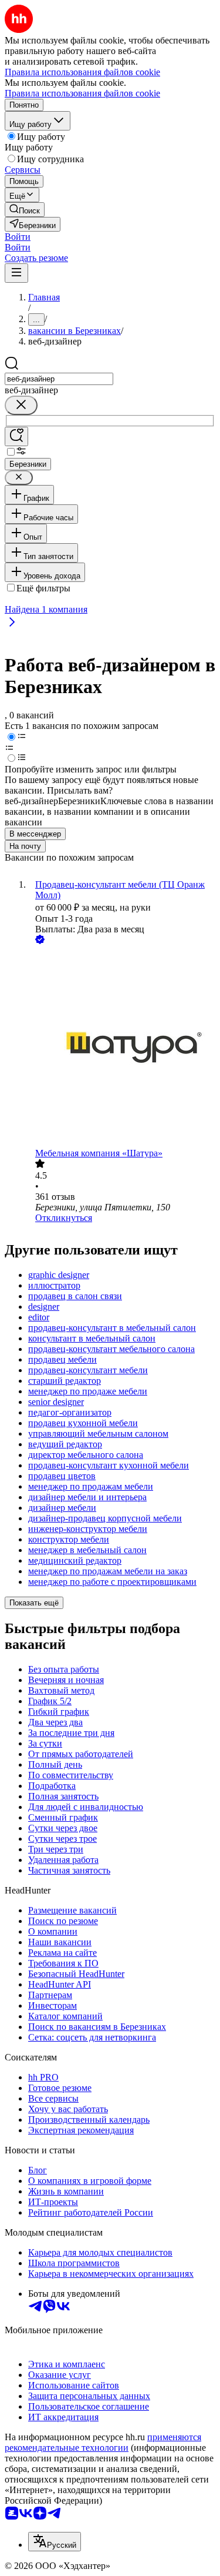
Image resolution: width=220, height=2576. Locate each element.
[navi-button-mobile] (16, 273)
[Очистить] (21, 405)
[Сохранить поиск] (16, 436)
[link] (25, 210)
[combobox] (59, 379)
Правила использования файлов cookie (82, 93)
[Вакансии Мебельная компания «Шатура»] (122, 1047)
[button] (18, 237)
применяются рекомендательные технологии (103, 2442)
